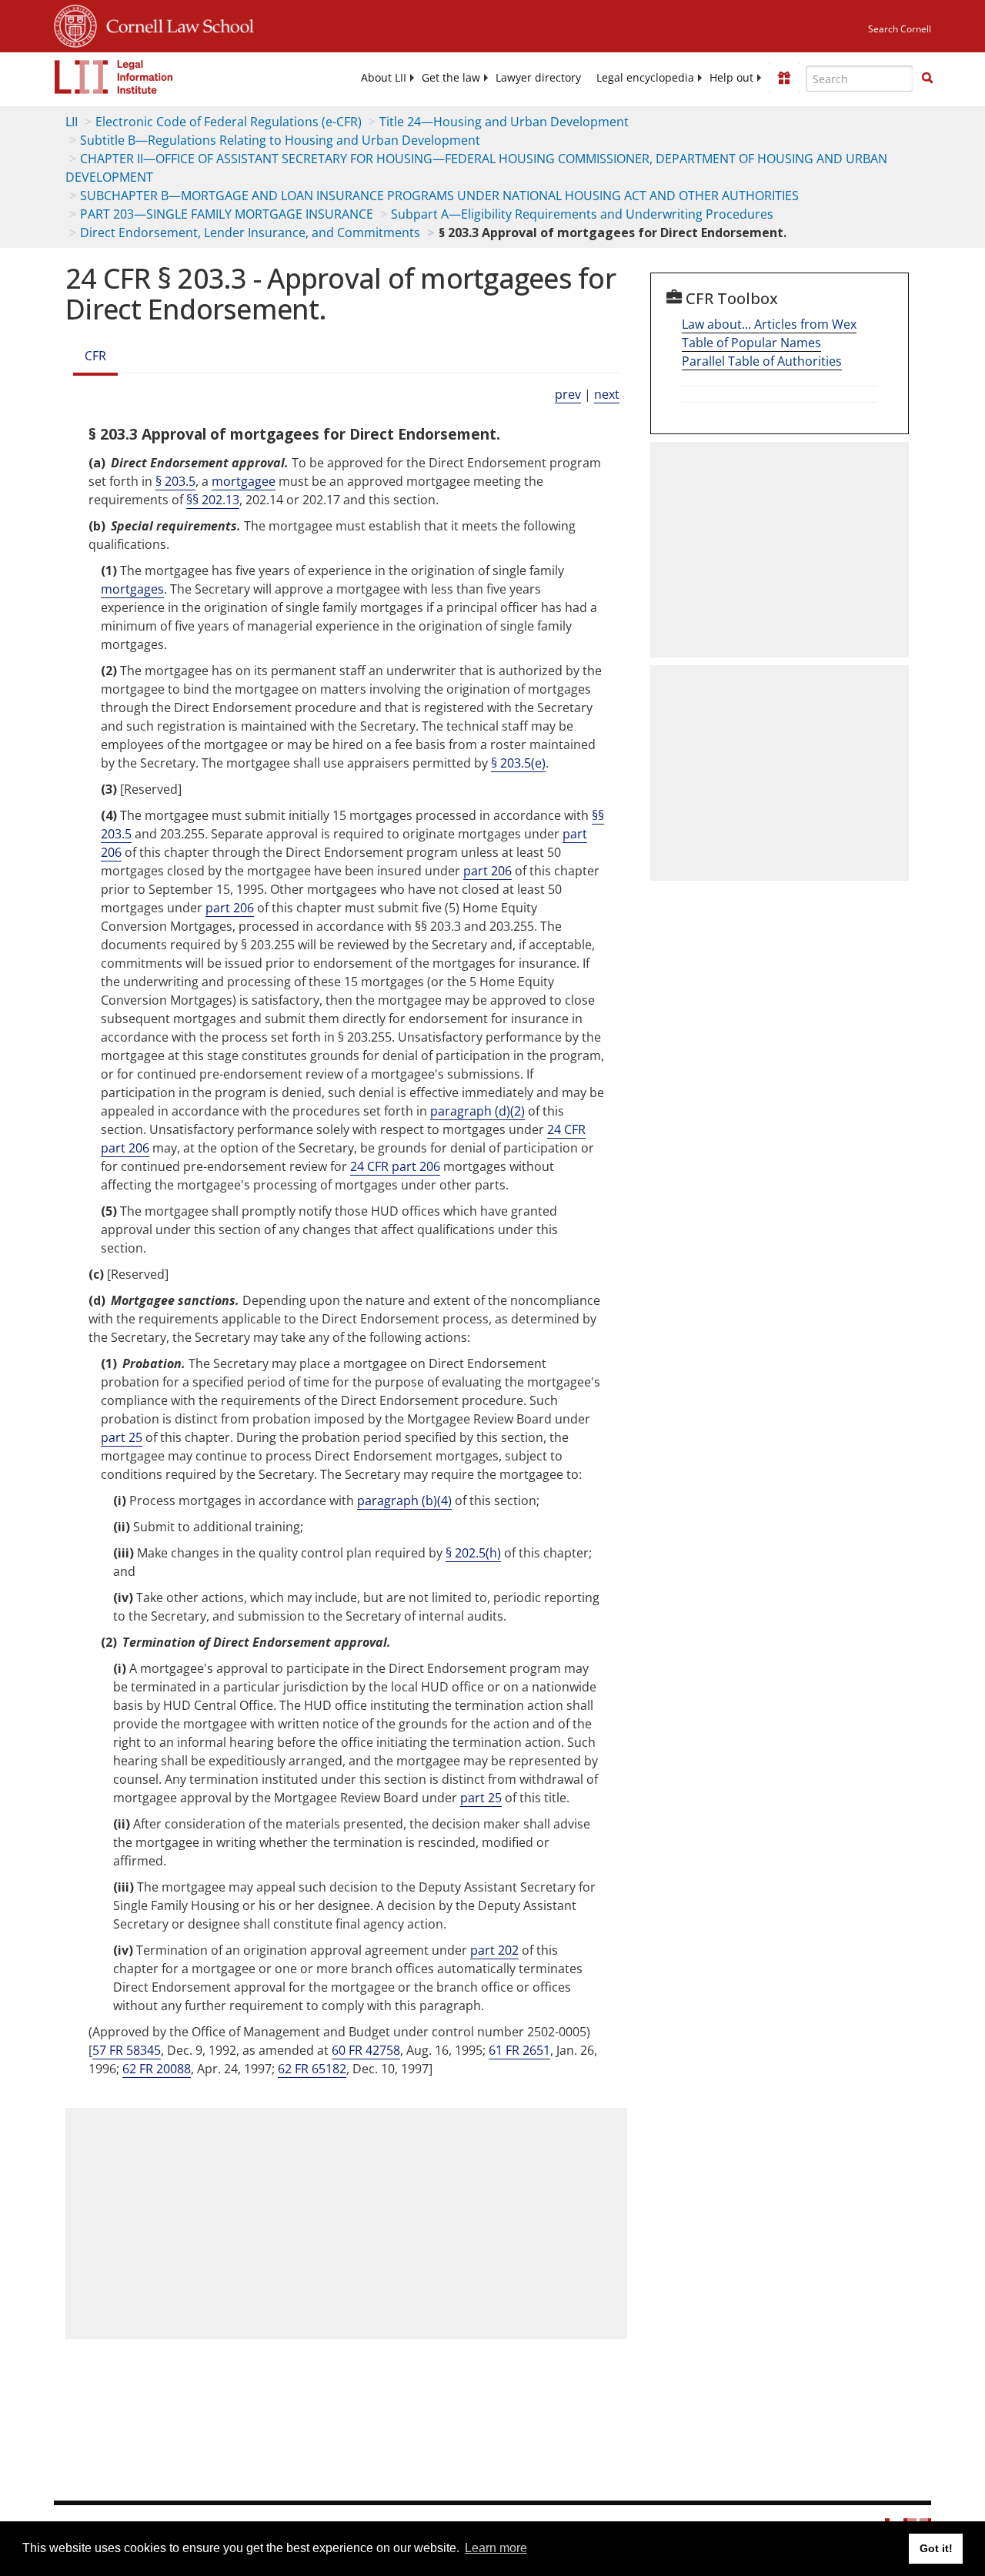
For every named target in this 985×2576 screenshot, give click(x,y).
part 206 (487, 871)
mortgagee (244, 481)
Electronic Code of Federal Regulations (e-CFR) (229, 122)
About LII (384, 78)
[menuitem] (384, 78)
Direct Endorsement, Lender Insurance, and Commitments (250, 233)
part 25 (122, 1437)
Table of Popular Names (751, 343)
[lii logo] (114, 77)
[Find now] (927, 79)
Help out (731, 78)
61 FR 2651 (519, 2050)
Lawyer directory (538, 78)
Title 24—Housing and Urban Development (504, 122)
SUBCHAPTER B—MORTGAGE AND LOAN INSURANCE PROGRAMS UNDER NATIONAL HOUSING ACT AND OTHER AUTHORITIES (439, 196)
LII (72, 122)
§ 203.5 (175, 481)
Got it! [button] (936, 2548)
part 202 (494, 1950)
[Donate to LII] (784, 78)
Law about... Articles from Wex (769, 324)
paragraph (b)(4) (404, 1500)
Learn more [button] (496, 2548)
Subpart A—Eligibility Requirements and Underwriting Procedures (582, 214)
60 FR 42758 (366, 2050)
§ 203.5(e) (518, 763)
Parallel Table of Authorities (762, 361)
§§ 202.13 (213, 500)
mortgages (132, 589)
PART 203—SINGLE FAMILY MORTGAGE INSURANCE (227, 214)
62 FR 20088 (157, 2069)
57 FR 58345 (127, 2050)
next (607, 394)
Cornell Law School (175, 24)
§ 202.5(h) (473, 1553)
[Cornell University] (75, 24)
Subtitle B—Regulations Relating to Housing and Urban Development (280, 140)
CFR (95, 356)
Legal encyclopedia (645, 78)
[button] (927, 78)
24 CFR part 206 (395, 1166)
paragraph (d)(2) (477, 1111)
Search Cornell (900, 29)
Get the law (451, 78)
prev (568, 394)
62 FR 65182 (312, 2069)
